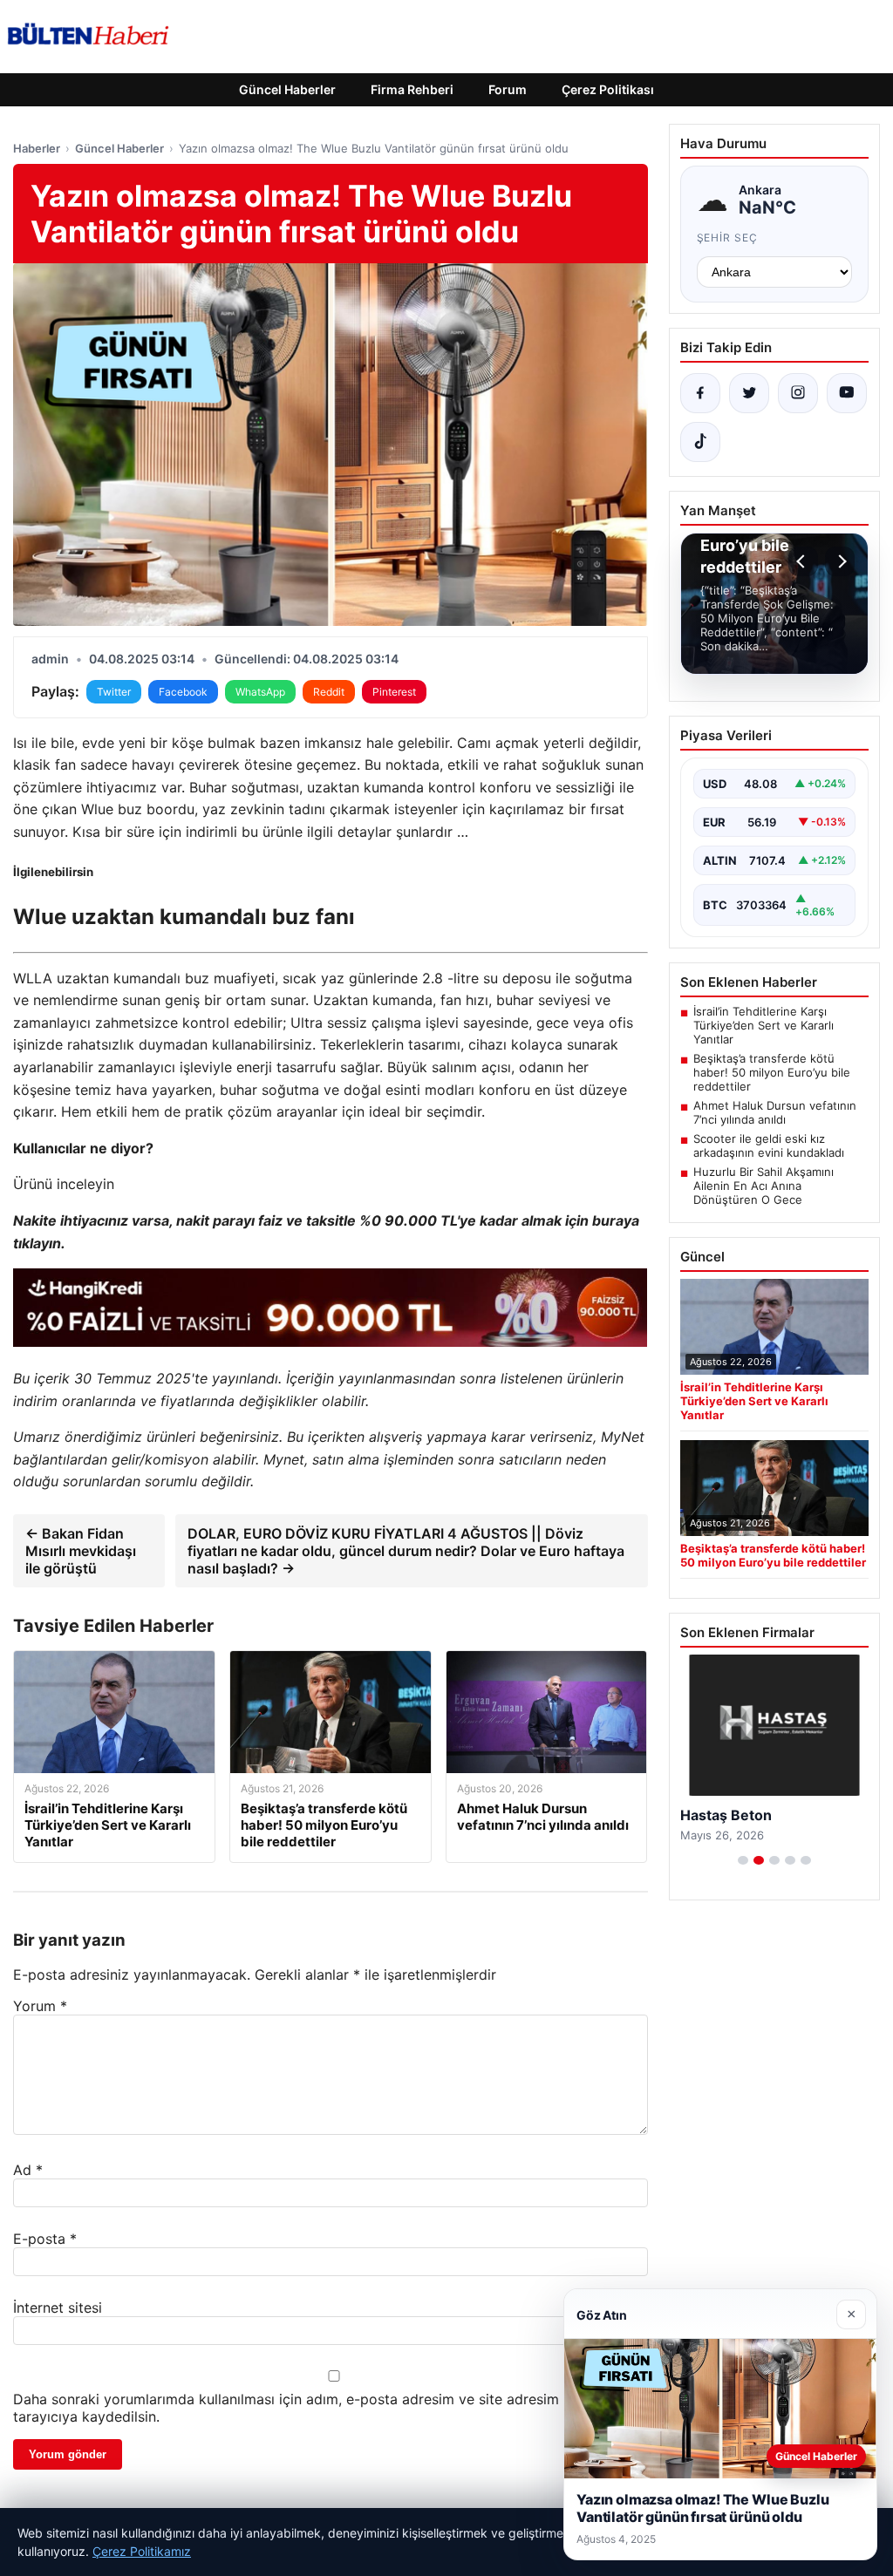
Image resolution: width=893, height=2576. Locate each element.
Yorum (40, 2006)
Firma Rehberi (412, 89)
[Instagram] (798, 393)
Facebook (183, 692)
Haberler (37, 148)
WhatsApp (260, 692)
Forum (508, 89)
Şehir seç (728, 238)
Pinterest (394, 692)
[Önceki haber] (803, 561)
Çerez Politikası (608, 89)
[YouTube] (847, 393)
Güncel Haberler (287, 89)
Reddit (329, 692)
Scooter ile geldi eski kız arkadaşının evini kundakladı (769, 1145)
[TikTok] (700, 442)
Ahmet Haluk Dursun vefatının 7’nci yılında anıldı (775, 1112)
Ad (28, 2170)
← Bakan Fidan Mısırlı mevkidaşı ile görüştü (81, 1551)
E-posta (45, 2239)
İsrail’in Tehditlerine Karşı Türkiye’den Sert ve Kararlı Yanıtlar (763, 1025)
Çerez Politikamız (142, 2551)
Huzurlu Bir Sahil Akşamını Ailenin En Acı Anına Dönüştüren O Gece (763, 1186)
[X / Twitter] (749, 393)
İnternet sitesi (58, 2308)
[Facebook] (700, 393)
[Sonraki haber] (840, 561)
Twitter (114, 692)
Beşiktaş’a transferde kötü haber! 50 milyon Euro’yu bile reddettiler (772, 1072)
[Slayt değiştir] (743, 1860)
